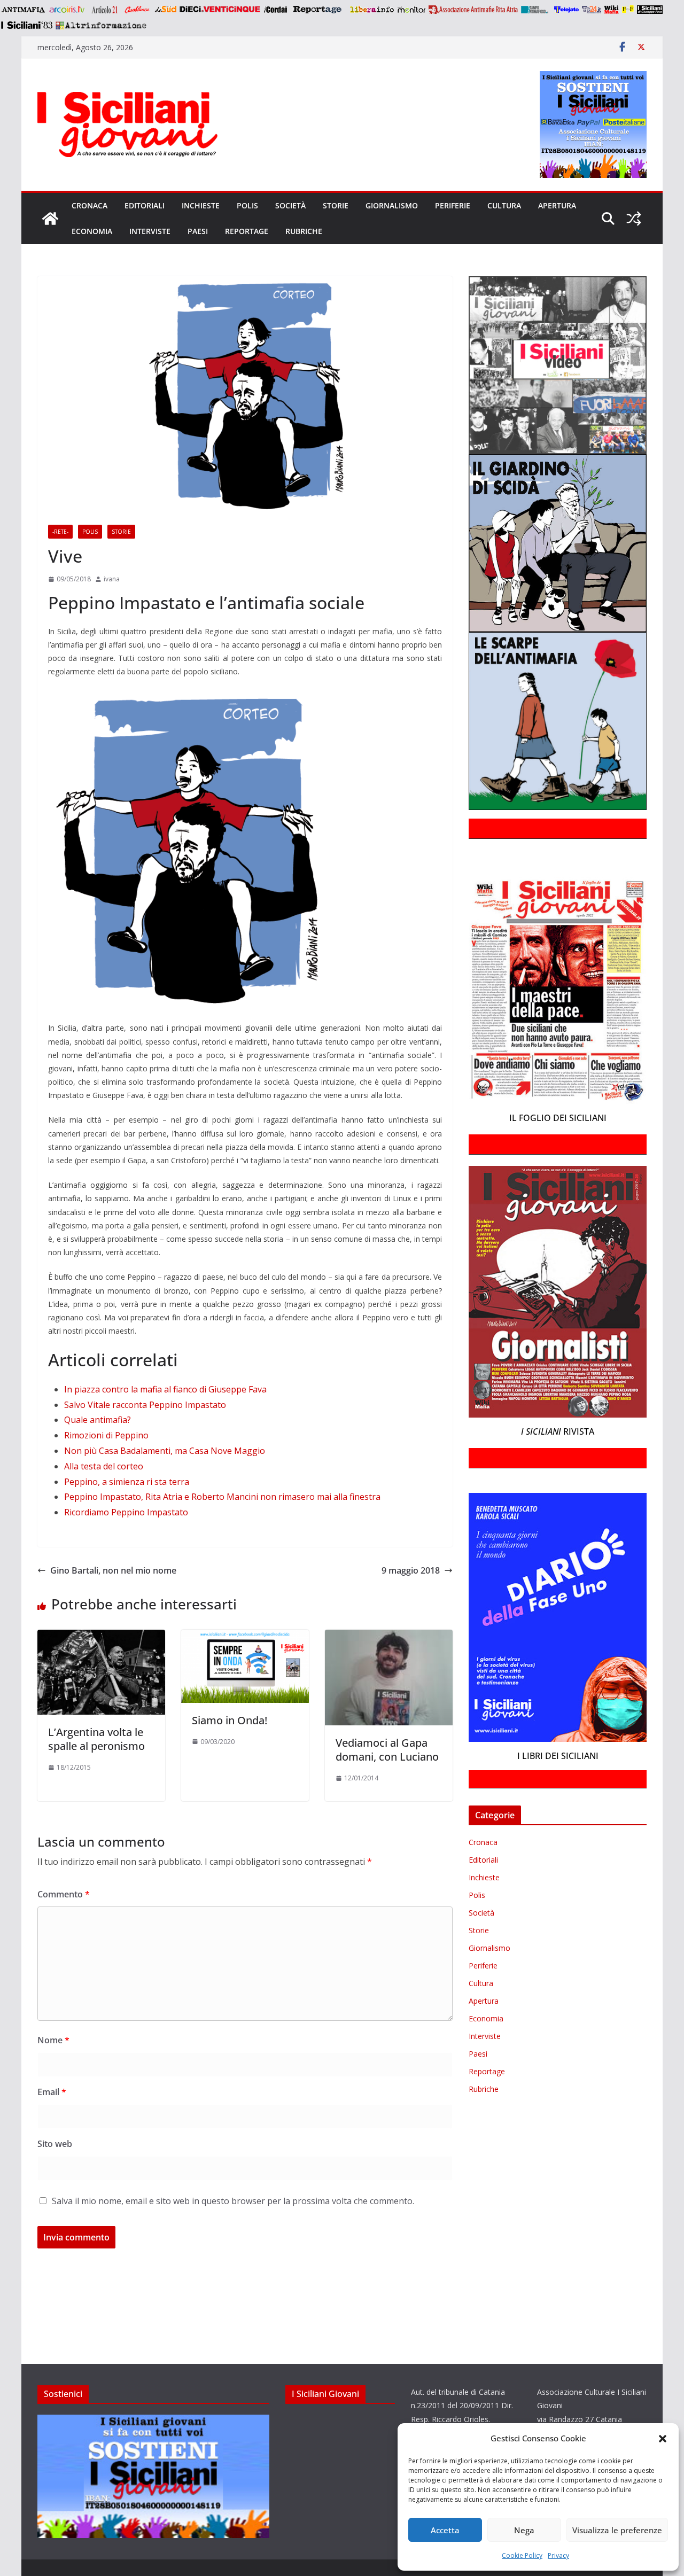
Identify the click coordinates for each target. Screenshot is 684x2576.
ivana (112, 579)
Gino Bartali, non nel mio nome (113, 1570)
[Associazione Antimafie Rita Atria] (473, 10)
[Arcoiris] (68, 10)
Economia (92, 231)
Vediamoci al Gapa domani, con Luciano (387, 1750)
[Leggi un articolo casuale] (634, 219)
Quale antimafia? (98, 1420)
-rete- (60, 532)
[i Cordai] (275, 10)
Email (52, 2092)
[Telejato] (566, 10)
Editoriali (145, 205)
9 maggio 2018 (411, 1570)
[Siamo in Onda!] (245, 1637)
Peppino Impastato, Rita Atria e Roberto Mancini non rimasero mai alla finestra (222, 1497)
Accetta (445, 2530)
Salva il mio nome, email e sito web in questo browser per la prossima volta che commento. (233, 2201)
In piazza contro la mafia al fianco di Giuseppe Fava (165, 1389)
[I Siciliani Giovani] (50, 219)
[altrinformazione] (101, 25)
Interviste (150, 231)
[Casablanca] (137, 10)
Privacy (558, 2555)
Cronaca (90, 205)
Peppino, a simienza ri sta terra (127, 1482)
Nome (53, 2040)
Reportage (247, 231)
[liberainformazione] (372, 10)
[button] (663, 2439)
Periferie (453, 205)
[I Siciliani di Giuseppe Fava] (650, 10)
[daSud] (165, 10)
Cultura (504, 205)
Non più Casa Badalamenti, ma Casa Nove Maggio (165, 1451)
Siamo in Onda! (230, 1720)
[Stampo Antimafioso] (536, 10)
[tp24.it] (592, 10)
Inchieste (201, 205)
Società (290, 205)
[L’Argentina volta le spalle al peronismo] (101, 1637)
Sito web (55, 2144)
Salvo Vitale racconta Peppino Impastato (145, 1405)
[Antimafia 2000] (23, 10)
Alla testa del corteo (104, 1466)
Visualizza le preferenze (617, 2530)
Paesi (198, 231)
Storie (336, 205)
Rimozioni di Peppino (106, 1435)
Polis (247, 205)
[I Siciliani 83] (26, 25)
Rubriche (304, 231)
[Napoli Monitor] (411, 10)
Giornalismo (392, 205)
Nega (524, 2530)
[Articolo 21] (106, 10)
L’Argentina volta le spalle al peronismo (96, 1739)
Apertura (557, 205)
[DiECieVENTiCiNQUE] (220, 10)
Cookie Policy (522, 2555)
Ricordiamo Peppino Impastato (126, 1512)
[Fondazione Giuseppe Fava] (628, 10)
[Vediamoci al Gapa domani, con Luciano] (389, 1637)
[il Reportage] (318, 10)
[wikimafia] (612, 10)
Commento (64, 1894)
